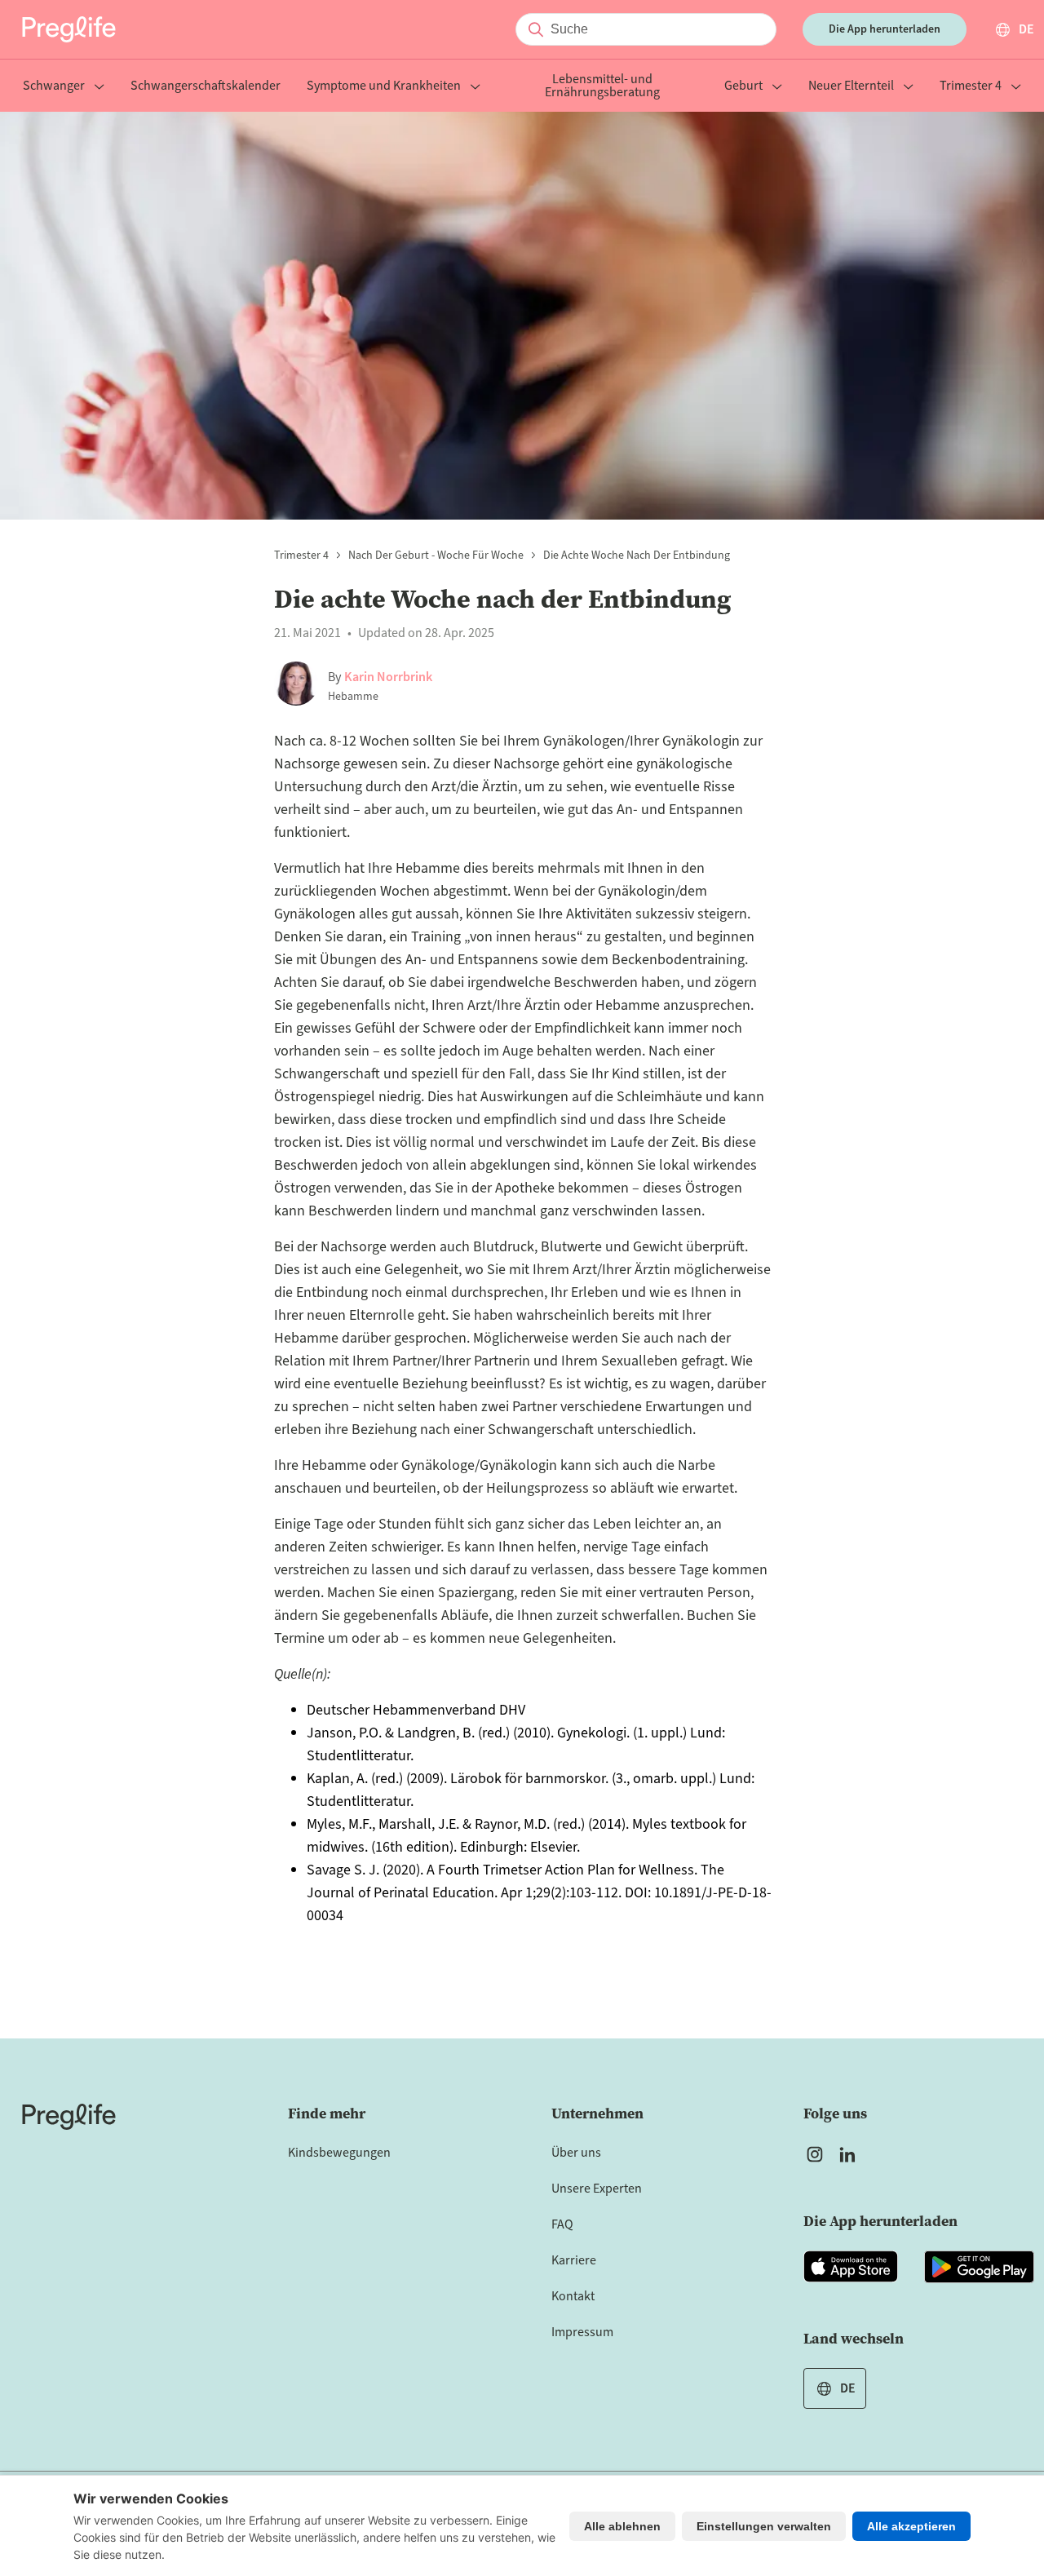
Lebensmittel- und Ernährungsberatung (602, 87)
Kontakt (573, 2296)
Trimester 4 (971, 87)
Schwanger (54, 87)
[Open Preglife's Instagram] (815, 2154)
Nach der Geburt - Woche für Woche (436, 555)
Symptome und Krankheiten (384, 87)
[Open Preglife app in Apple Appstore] (851, 2267)
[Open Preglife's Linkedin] (851, 2154)
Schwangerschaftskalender (206, 87)
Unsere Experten (597, 2189)
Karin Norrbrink (388, 677)
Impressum (582, 2332)
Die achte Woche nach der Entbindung (637, 555)
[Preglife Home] (69, 29)
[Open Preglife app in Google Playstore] (979, 2267)
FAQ (562, 2224)
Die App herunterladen (885, 29)
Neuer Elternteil (851, 87)
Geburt (743, 87)
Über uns (576, 2153)
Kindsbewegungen (339, 2153)
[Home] (69, 2117)
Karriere (574, 2260)
